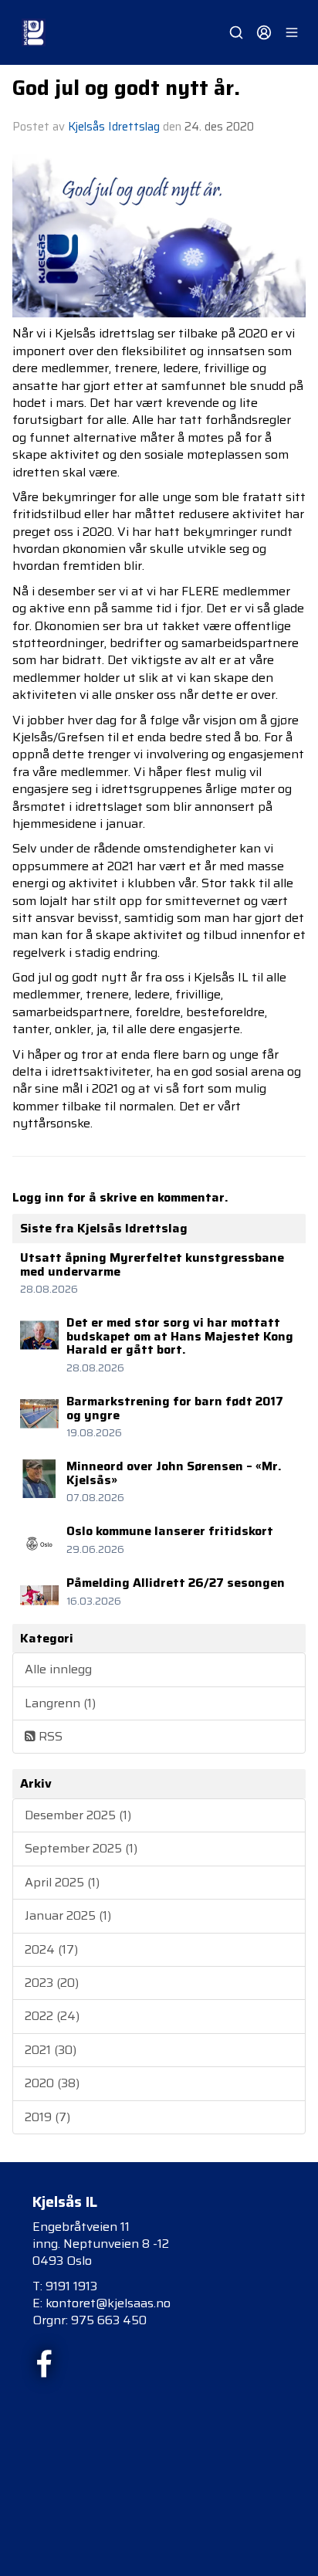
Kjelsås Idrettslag (114, 127)
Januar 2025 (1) (68, 1915)
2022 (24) (52, 2016)
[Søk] (236, 32)
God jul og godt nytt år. (126, 88)
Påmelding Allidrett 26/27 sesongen (176, 1583)
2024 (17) (51, 1949)
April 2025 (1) (62, 1882)
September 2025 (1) (81, 1848)
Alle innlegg (58, 1669)
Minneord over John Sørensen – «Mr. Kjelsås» (174, 1473)
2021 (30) (51, 2050)
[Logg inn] (264, 32)
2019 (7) (47, 2117)
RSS (49, 1736)
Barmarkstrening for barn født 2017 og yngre (175, 1408)
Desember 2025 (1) (78, 1815)
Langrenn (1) (60, 1703)
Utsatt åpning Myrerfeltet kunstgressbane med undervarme (152, 1264)
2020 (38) (52, 2083)
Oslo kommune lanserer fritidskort (170, 1531)
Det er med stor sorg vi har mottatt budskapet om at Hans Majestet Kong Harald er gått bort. (180, 1336)
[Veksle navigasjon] (292, 32)
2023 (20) (52, 1983)
